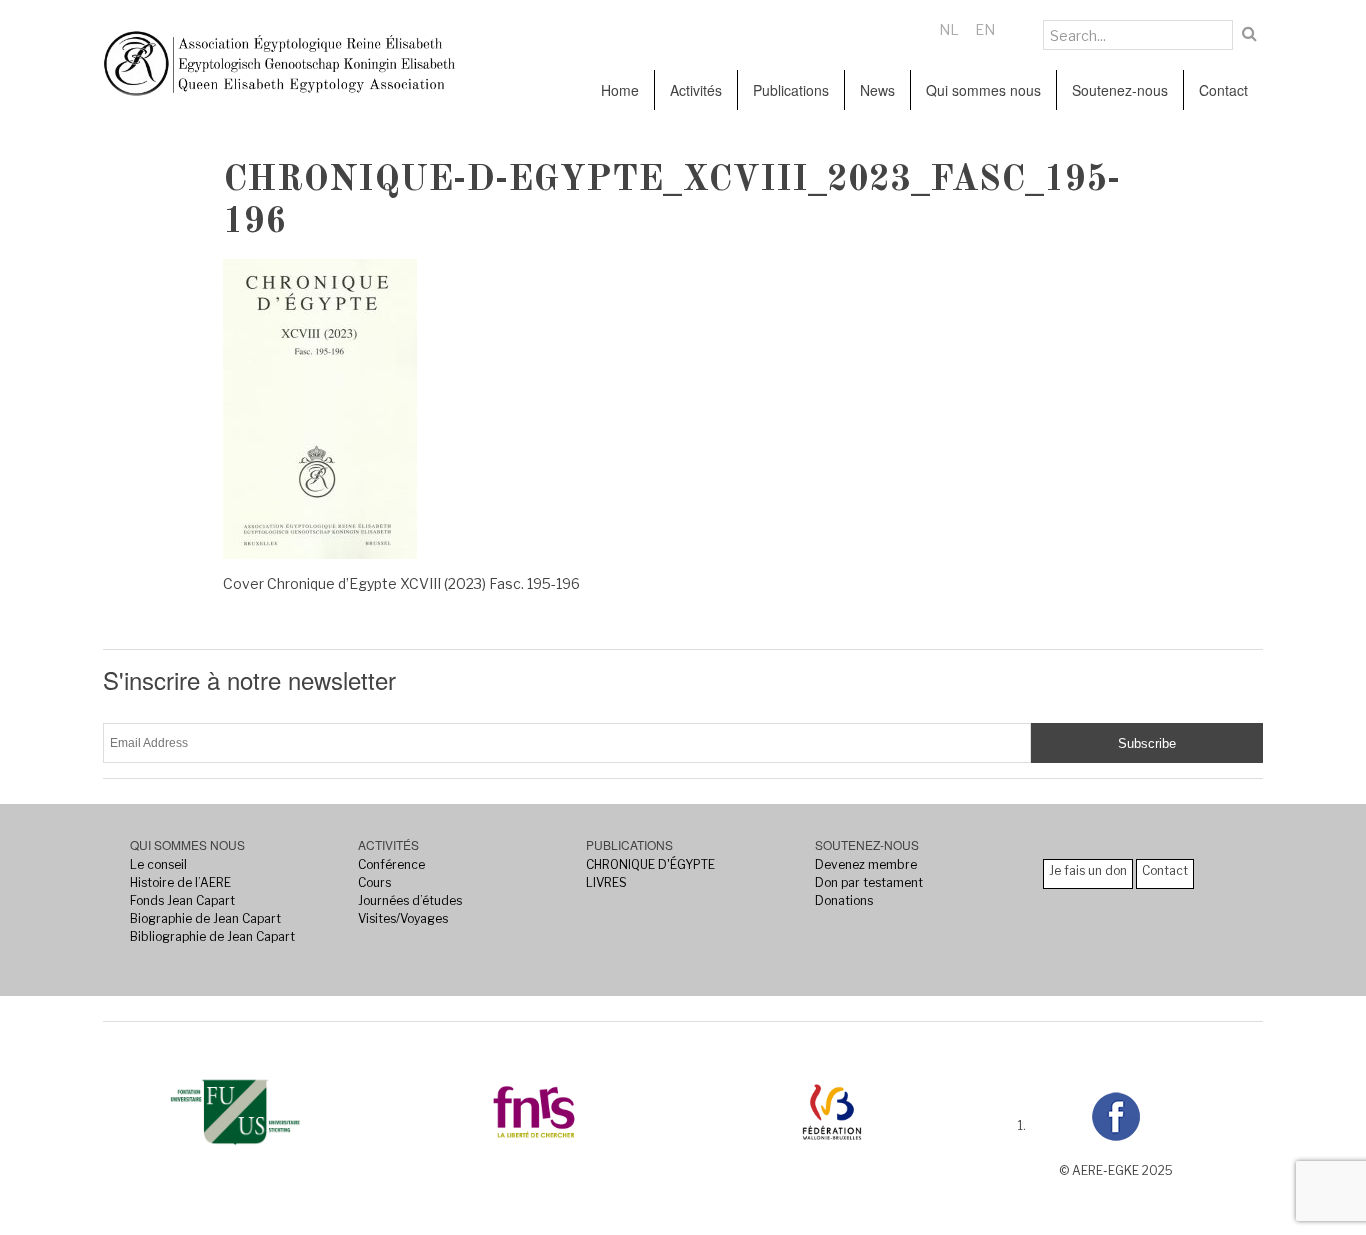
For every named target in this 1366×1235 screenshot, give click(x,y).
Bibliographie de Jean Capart (212, 936)
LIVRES (606, 882)
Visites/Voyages (403, 918)
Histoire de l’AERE (180, 882)
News (877, 90)
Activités (696, 90)
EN (985, 29)
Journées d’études (410, 900)
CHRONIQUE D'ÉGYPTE (650, 864)
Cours (374, 882)
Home (620, 90)
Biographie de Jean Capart (205, 918)
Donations (844, 900)
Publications (791, 90)
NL (949, 29)
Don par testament (869, 882)
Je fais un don (1088, 870)
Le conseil (158, 864)
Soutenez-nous (1120, 90)
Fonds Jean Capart (182, 900)
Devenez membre (866, 864)
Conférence (391, 864)
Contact (1223, 90)
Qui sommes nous (983, 90)
